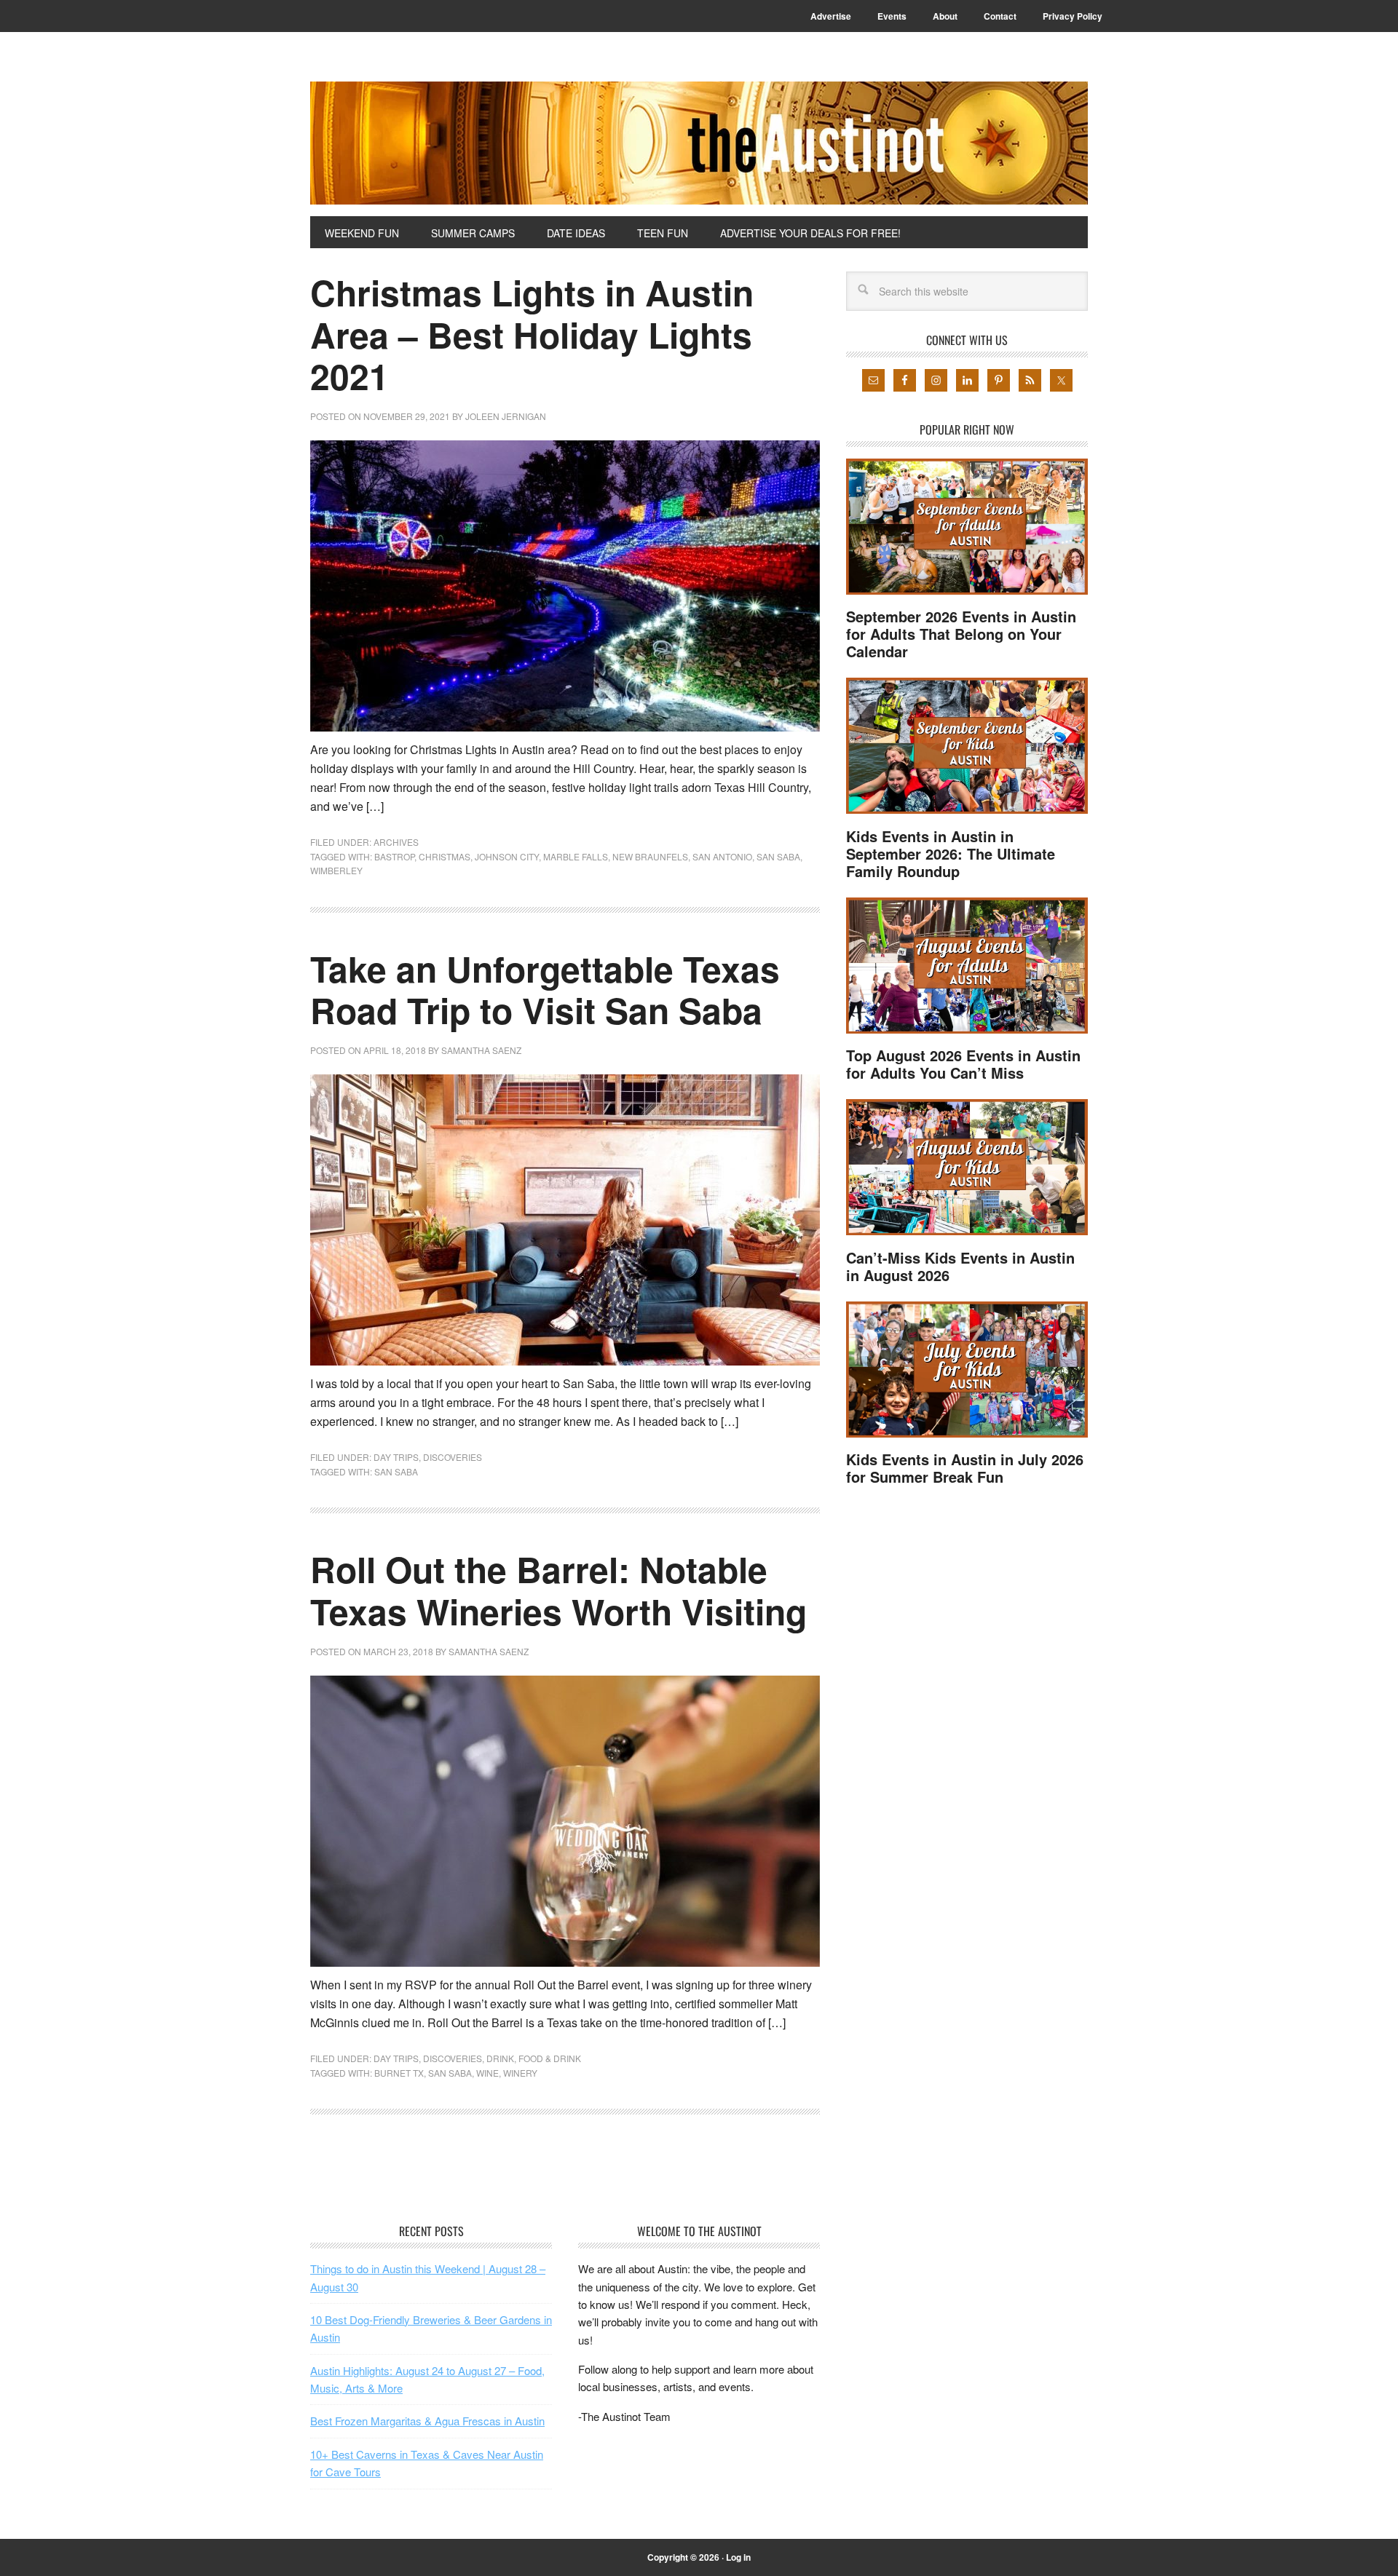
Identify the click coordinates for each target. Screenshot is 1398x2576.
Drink (500, 2058)
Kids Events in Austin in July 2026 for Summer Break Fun (965, 1468)
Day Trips (396, 1457)
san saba (778, 856)
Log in (738, 2557)
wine (487, 2073)
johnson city (507, 856)
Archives (396, 842)
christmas (445, 856)
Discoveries (453, 1457)
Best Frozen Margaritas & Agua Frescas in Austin (427, 2421)
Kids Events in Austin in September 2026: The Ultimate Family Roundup (951, 853)
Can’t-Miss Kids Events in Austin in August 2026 (960, 1266)
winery (520, 2073)
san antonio (722, 856)
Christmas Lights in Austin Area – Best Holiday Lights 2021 (532, 334)
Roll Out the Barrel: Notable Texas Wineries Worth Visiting (558, 1590)
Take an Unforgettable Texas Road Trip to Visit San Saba (545, 990)
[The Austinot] (699, 143)
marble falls (576, 856)
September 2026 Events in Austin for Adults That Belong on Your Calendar (961, 634)
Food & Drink (550, 2058)
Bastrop (394, 856)
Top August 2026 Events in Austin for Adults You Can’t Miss (963, 1064)
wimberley (336, 870)
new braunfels (650, 856)
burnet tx (399, 2073)
